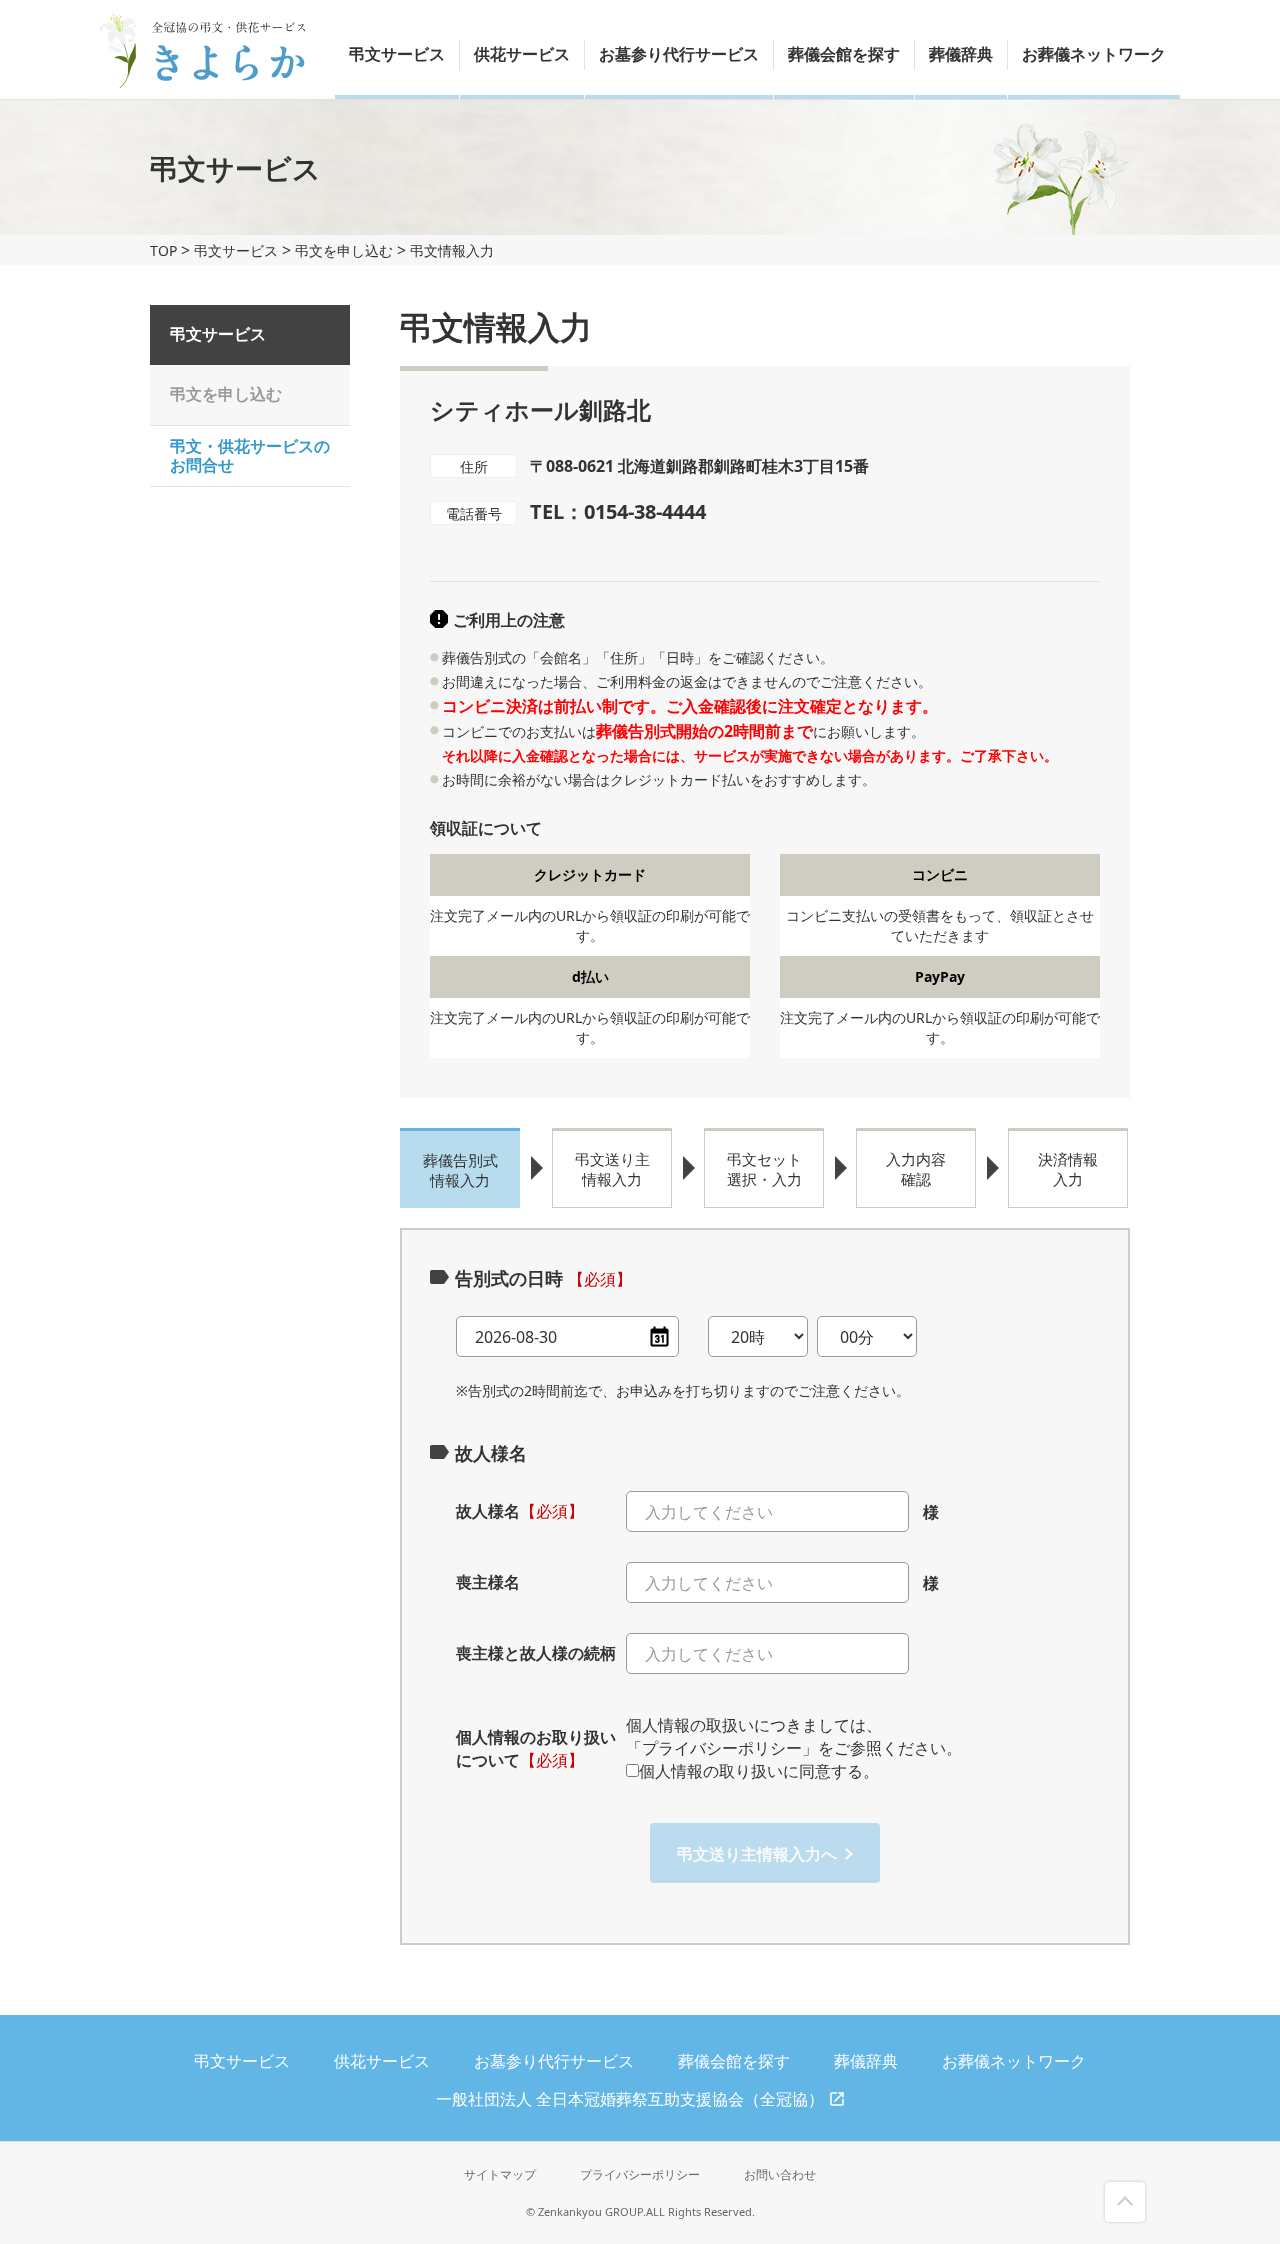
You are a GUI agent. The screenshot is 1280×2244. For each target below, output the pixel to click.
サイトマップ (500, 2174)
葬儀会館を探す (844, 54)
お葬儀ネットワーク (1094, 54)
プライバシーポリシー (640, 2174)
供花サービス (522, 54)
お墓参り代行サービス (679, 54)
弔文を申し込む (344, 250)
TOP (163, 250)
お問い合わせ (780, 2174)
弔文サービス (397, 54)
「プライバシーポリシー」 (722, 1748)
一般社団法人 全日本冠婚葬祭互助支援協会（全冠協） (630, 2099)
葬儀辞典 (961, 54)
